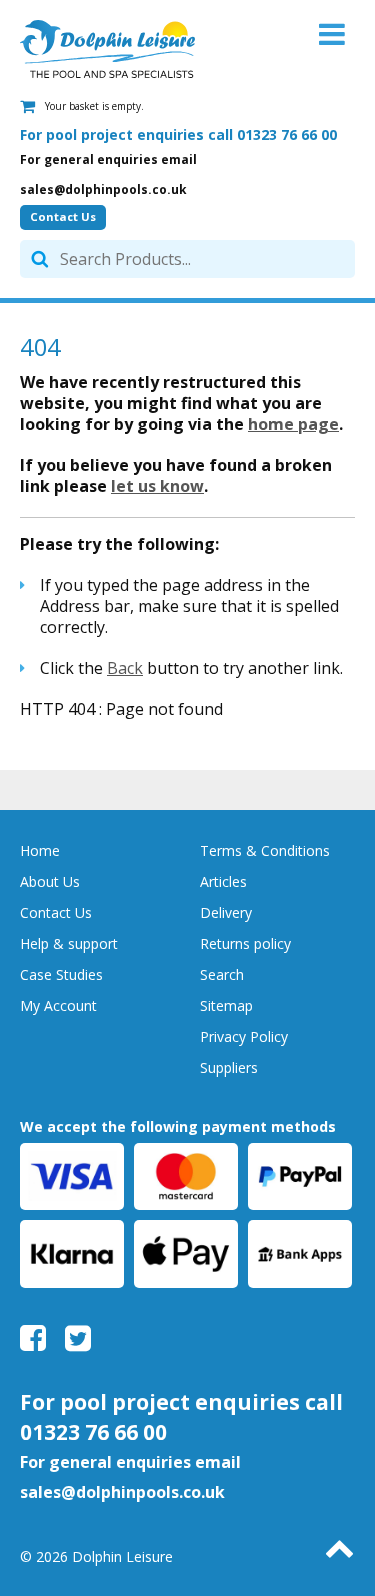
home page (293, 424)
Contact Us (63, 216)
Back (125, 668)
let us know (157, 486)
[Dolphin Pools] (107, 49)
